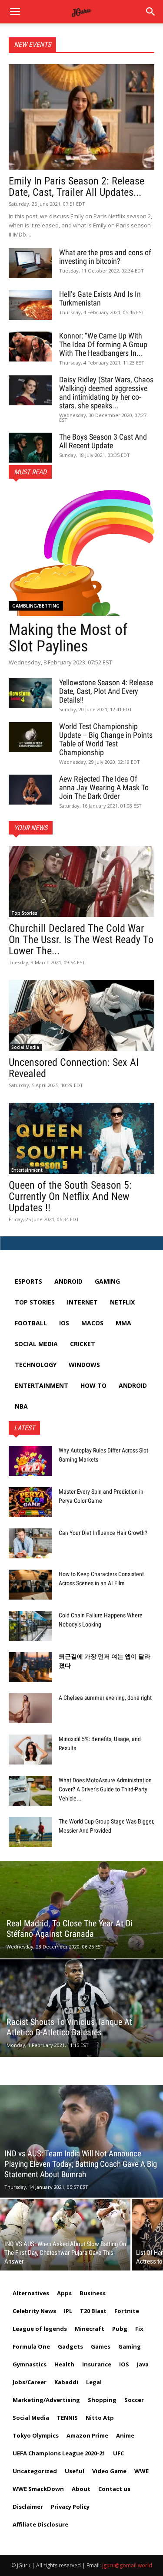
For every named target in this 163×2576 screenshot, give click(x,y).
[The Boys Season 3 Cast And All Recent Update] (30, 448)
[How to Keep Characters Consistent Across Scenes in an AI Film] (30, 1585)
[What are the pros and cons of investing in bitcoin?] (30, 263)
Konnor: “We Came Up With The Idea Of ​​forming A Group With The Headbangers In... (103, 344)
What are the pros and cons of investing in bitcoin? (105, 257)
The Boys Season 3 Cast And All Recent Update (103, 441)
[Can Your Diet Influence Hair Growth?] (30, 1543)
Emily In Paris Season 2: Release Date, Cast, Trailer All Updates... (77, 187)
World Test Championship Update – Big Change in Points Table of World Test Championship (106, 739)
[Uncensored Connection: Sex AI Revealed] (81, 1015)
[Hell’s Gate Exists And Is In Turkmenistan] (30, 305)
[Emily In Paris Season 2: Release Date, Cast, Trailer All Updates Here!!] (81, 117)
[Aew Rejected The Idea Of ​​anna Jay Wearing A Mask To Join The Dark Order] (30, 790)
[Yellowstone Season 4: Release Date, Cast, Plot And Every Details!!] (30, 693)
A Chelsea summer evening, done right (105, 1698)
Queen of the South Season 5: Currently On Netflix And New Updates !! (70, 1196)
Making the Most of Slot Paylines (68, 638)
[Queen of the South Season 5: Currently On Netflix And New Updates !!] (81, 1138)
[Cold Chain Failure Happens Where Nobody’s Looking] (30, 1626)
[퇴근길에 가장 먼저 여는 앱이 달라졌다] (30, 1667)
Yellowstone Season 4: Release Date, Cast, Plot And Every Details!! (106, 691)
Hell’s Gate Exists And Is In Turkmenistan (100, 298)
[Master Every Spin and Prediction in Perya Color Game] (30, 1502)
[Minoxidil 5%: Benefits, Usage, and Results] (30, 1750)
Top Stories (24, 913)
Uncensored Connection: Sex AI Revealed (74, 1068)
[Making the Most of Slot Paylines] (81, 553)
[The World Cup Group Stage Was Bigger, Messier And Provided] (30, 1832)
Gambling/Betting (36, 606)
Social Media (25, 1047)
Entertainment (27, 1170)
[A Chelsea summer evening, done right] (30, 1708)
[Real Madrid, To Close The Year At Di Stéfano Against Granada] (81, 1910)
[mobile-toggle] (15, 12)
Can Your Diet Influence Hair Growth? (103, 1533)
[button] (151, 12)
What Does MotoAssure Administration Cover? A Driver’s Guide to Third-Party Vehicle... (105, 1789)
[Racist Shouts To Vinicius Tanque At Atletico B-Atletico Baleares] (81, 2008)
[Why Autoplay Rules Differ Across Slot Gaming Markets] (30, 1461)
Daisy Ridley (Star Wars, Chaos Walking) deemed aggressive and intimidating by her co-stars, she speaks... (106, 393)
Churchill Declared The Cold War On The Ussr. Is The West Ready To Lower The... (81, 940)
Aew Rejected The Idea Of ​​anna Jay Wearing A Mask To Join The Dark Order (104, 787)
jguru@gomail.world (127, 2565)
